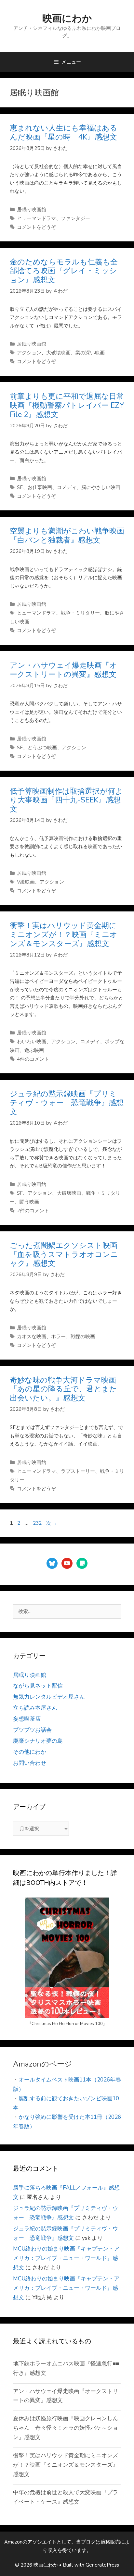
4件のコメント (33, 1059)
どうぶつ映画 (42, 748)
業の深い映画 (90, 353)
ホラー (58, 1337)
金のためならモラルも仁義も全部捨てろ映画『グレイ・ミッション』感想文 (64, 271)
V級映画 (26, 882)
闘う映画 (29, 1202)
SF (20, 487)
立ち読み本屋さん (35, 1708)
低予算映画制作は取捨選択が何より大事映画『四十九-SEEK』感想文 (66, 800)
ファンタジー (75, 218)
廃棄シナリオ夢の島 (38, 1741)
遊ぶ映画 (34, 1050)
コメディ (67, 487)
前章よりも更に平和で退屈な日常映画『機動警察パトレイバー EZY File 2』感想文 (71, 405)
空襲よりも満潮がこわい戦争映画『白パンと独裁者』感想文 (67, 536)
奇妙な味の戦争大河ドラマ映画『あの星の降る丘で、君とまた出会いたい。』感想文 (63, 1389)
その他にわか (30, 1752)
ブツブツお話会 (32, 1730)
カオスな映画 (32, 1337)
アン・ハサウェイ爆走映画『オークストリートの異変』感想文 (63, 670)
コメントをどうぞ (36, 227)
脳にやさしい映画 (101, 487)
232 (37, 1523)
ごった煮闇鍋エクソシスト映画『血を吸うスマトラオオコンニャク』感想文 (64, 1254)
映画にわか (67, 19)
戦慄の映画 (83, 1337)
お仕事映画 (40, 487)
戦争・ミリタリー (80, 613)
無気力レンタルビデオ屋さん (49, 1697)
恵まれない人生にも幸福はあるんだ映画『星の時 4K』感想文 (64, 133)
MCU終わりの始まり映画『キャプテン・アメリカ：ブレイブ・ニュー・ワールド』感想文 (66, 2258)
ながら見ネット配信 (38, 1686)
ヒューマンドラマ (36, 218)
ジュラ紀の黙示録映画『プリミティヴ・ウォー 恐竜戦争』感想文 (67, 1103)
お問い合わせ (30, 1763)
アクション (29, 353)
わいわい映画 (32, 1042)
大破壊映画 (58, 353)
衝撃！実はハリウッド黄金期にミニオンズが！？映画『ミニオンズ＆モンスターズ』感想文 (64, 934)
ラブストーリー (78, 1471)
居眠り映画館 (32, 210)
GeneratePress (102, 2565)
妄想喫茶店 (27, 1719)
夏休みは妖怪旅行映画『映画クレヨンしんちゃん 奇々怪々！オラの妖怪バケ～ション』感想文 (66, 2428)
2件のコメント (33, 1211)
